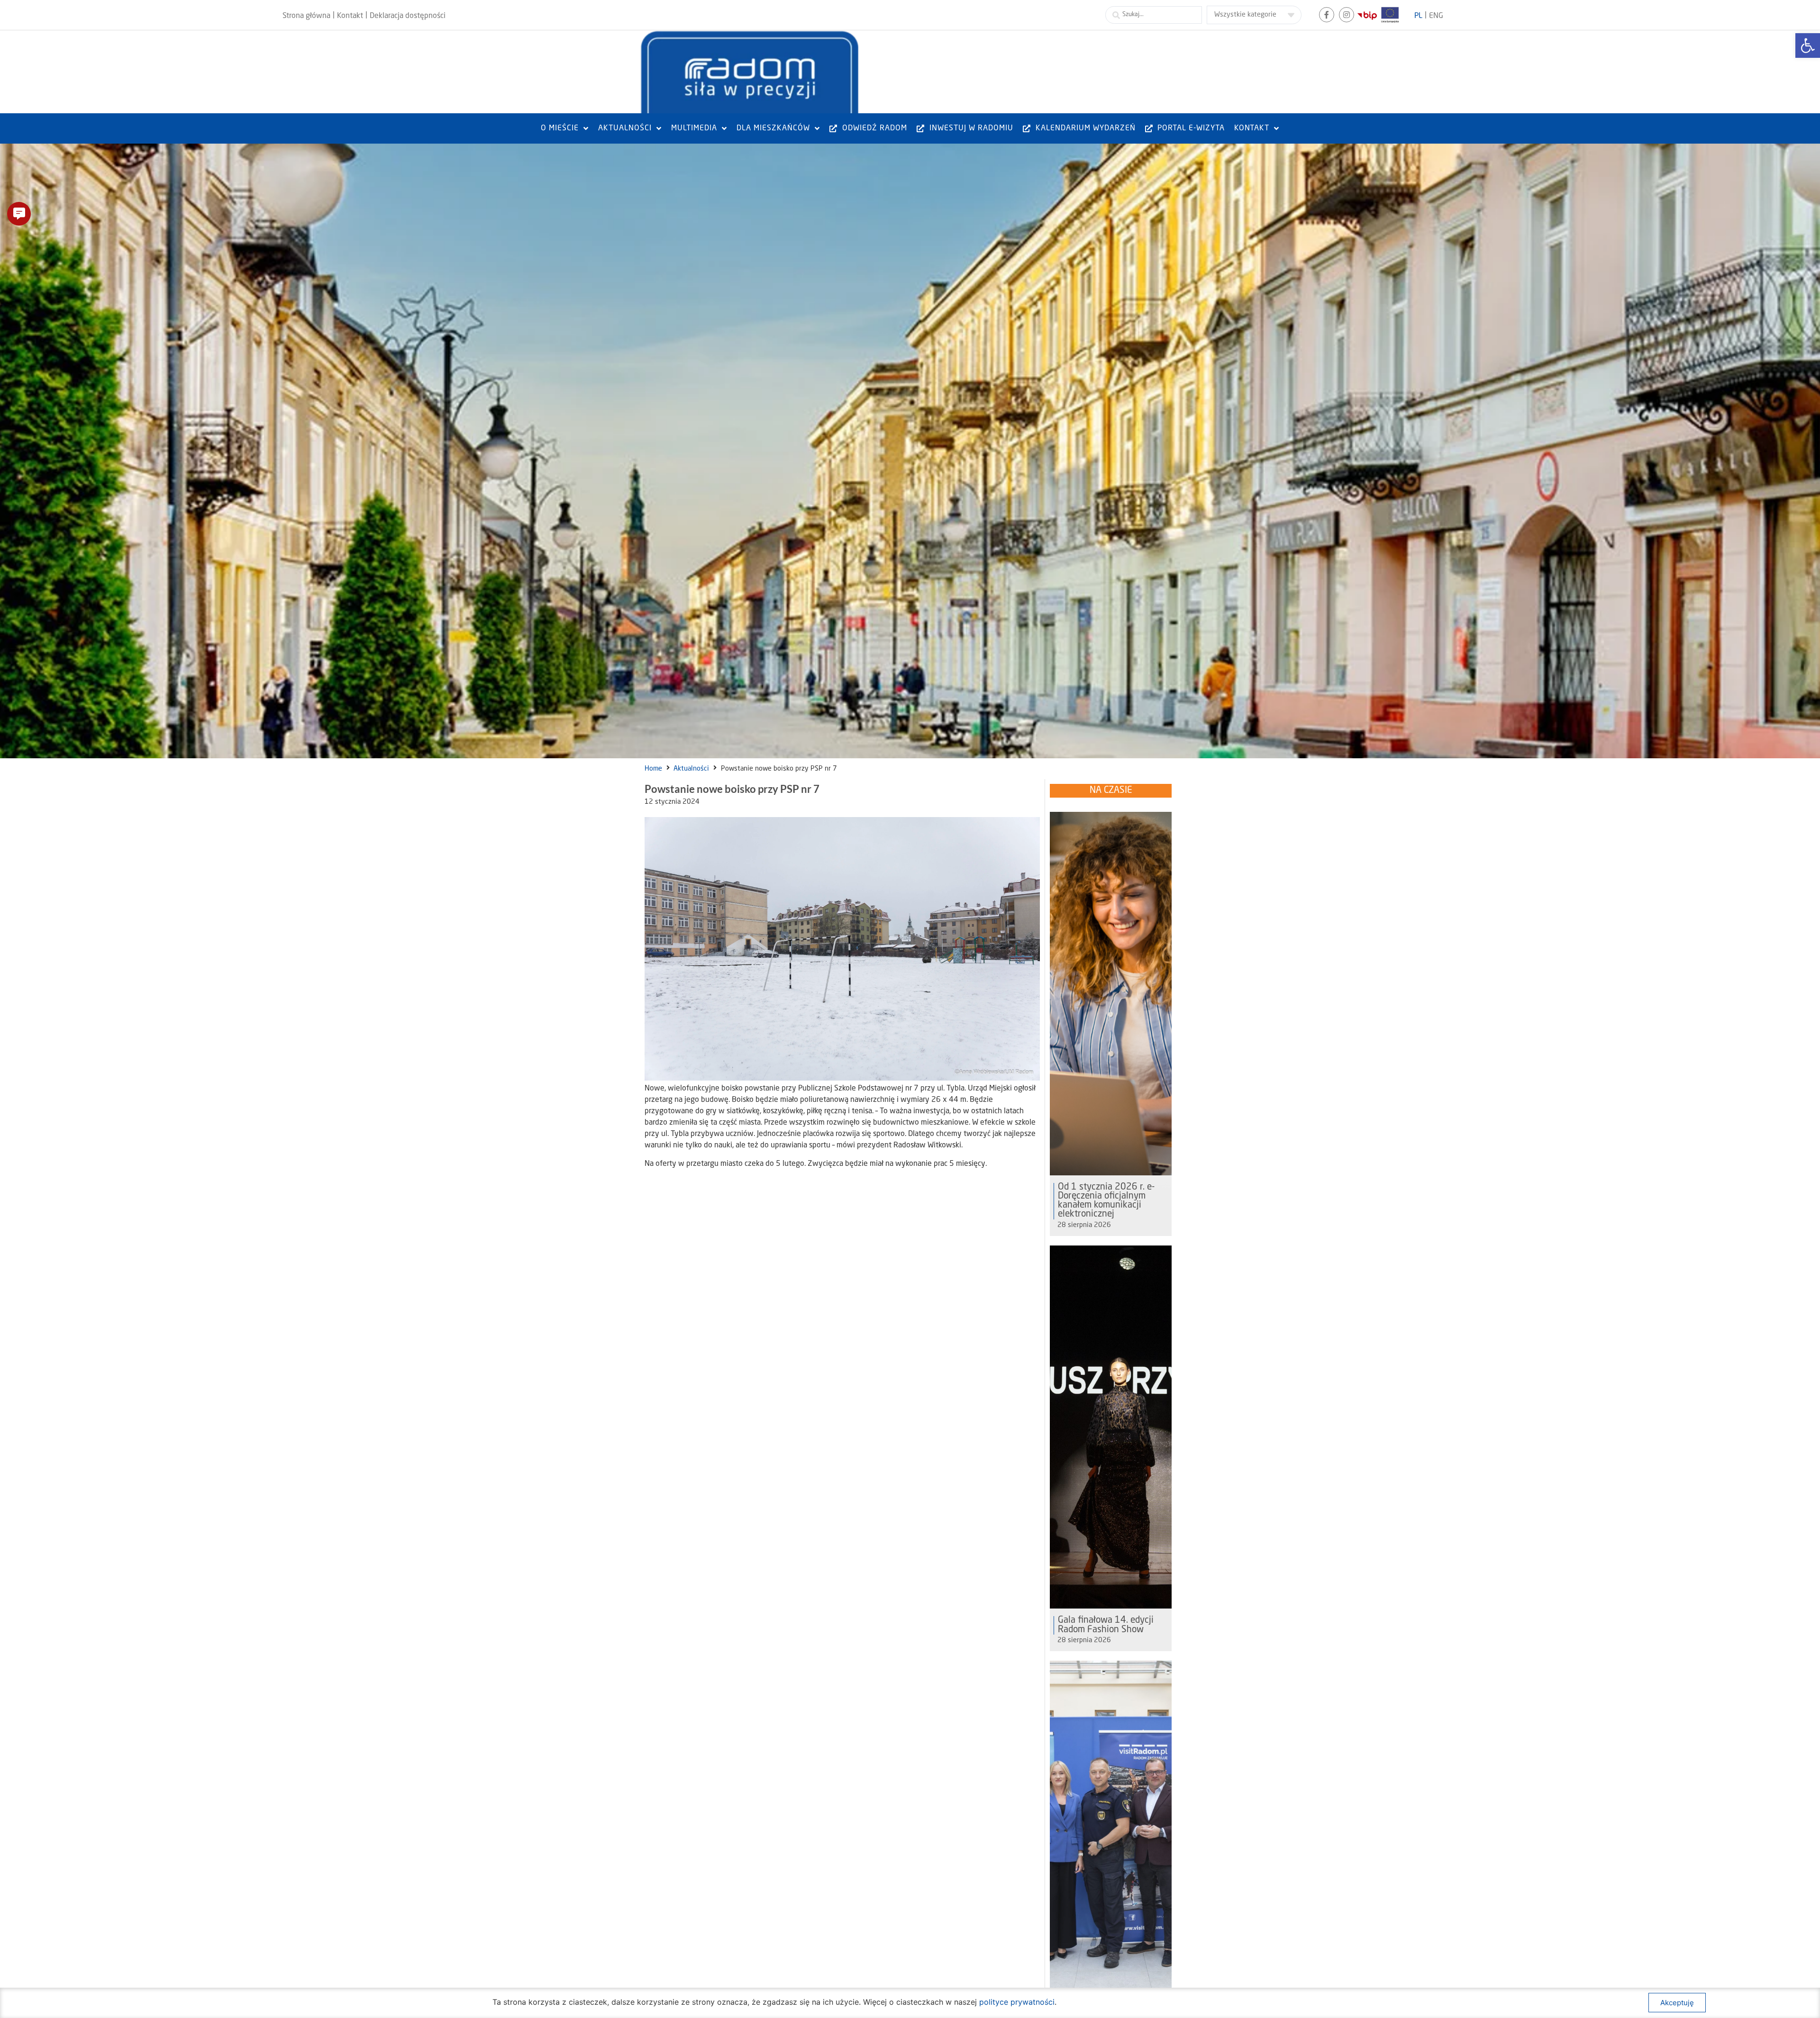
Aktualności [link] (691, 769)
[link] (1808, 45)
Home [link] (653, 769)
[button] (19, 214)
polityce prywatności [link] (1017, 2002)
